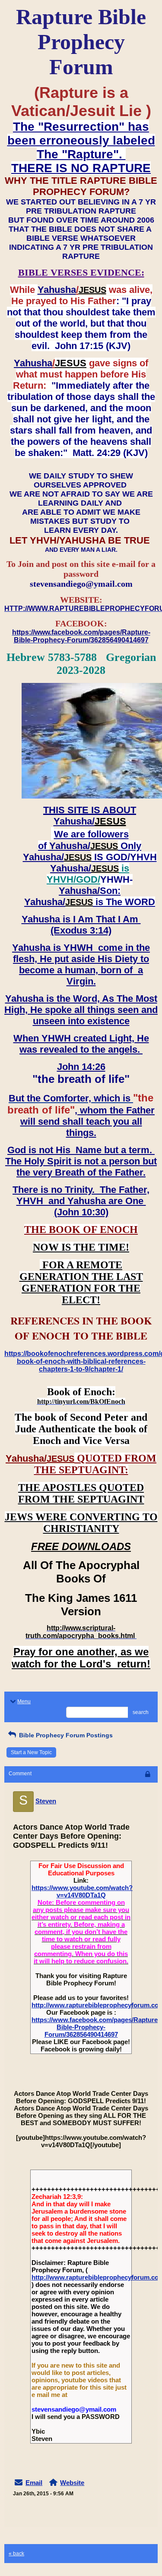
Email (34, 2483)
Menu (24, 1702)
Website (72, 2483)
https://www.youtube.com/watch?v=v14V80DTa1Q (82, 1891)
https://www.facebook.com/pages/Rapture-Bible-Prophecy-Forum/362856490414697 (96, 2027)
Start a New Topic (31, 1752)
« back (16, 2554)
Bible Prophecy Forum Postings (65, 1735)
